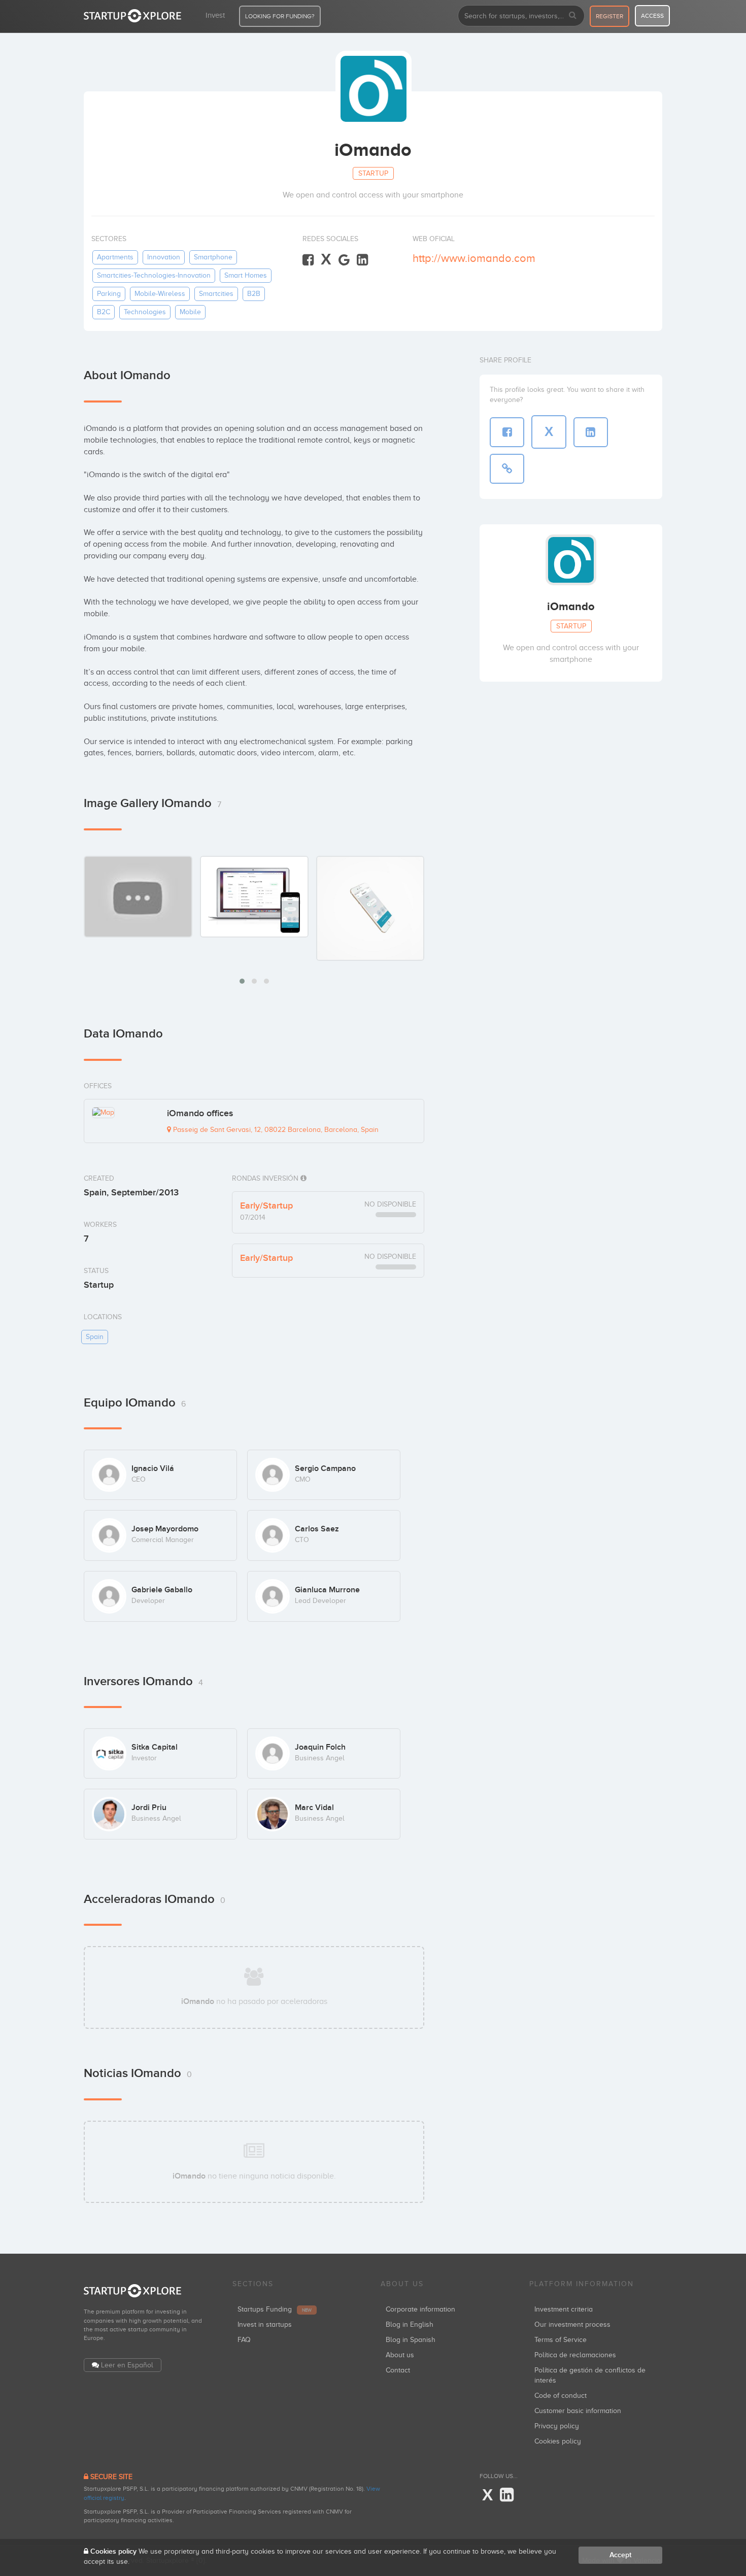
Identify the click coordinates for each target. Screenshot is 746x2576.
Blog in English (410, 2324)
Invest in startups (265, 2324)
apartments (115, 257)
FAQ (244, 2340)
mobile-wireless (160, 294)
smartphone (213, 257)
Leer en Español (127, 2365)
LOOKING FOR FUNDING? (280, 16)
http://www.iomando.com (474, 258)
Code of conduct (561, 2396)
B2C (104, 312)
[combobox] (521, 16)
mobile (190, 312)
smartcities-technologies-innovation (154, 275)
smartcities (216, 294)
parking (109, 294)
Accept (620, 2555)
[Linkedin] (362, 260)
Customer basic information (578, 2411)
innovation (164, 257)
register (609, 16)
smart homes (246, 275)
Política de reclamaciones (575, 2355)
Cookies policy (558, 2441)
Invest (215, 15)
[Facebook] (308, 260)
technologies (145, 312)
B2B (254, 294)
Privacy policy (557, 2426)
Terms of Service (561, 2340)
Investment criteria (564, 2309)
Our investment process (572, 2324)
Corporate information (420, 2309)
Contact (398, 2370)
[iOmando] (254, 896)
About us (400, 2355)
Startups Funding (275, 2309)
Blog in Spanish (411, 2340)
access (652, 16)
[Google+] (344, 260)
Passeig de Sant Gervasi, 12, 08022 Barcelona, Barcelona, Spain (275, 1130)
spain (95, 1337)
